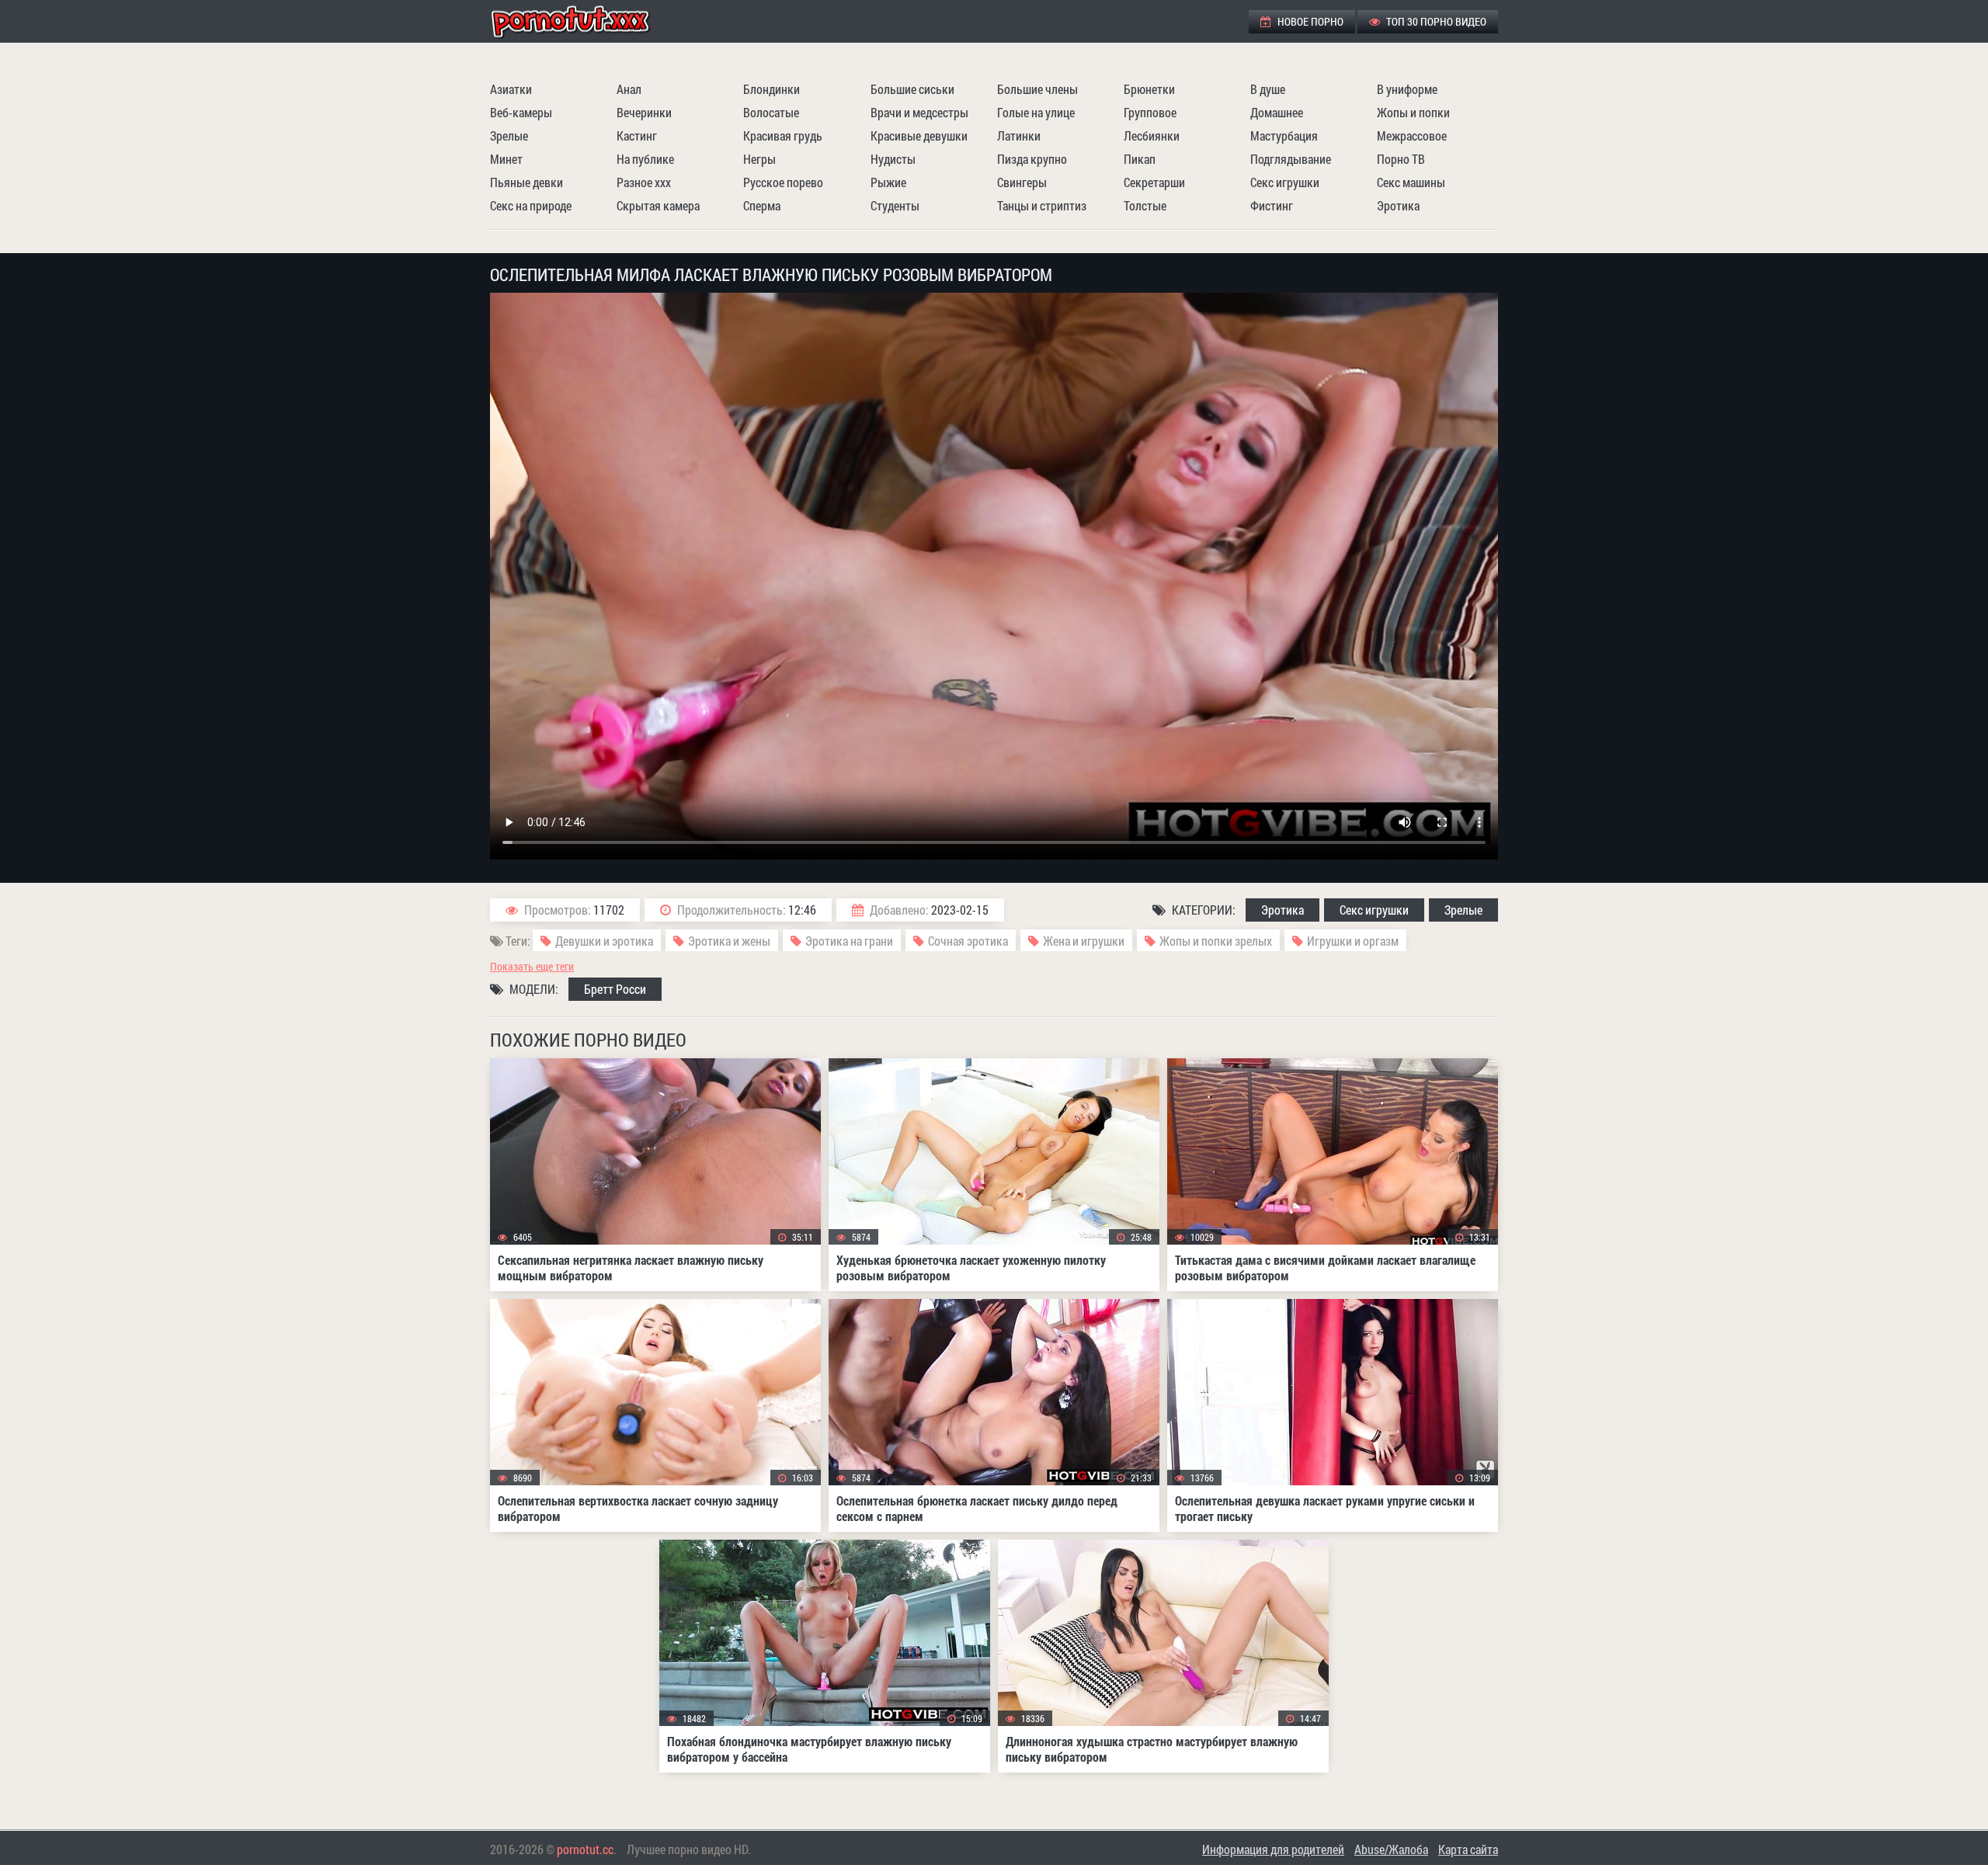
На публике (645, 159)
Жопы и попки (1413, 112)
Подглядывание (1291, 159)
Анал (629, 89)
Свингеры (1022, 182)
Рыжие (888, 182)
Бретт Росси (615, 989)
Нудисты (893, 159)
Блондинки (772, 89)
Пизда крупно (1032, 159)
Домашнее (1277, 112)
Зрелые (509, 135)
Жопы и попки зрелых (1216, 941)
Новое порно (1309, 21)
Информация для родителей (1273, 1849)
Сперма (762, 205)
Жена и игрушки (1084, 941)
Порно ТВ (1401, 159)
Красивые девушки (919, 135)
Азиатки (511, 89)
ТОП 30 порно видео (1435, 21)
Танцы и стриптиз (1042, 205)
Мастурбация (1284, 135)
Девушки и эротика (604, 941)
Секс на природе (531, 205)
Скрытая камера (658, 205)
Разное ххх (644, 182)
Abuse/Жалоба (1391, 1849)
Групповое (1150, 112)
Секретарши (1154, 182)
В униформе (1407, 89)
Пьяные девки (527, 182)
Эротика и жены (729, 941)
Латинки (1019, 135)
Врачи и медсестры (919, 112)
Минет (506, 159)
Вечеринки (644, 112)
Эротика (1398, 205)
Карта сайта (1468, 1849)
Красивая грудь (783, 135)
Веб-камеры (521, 112)
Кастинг (637, 135)
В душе (1268, 89)
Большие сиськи (912, 89)
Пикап (1140, 159)
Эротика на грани (849, 941)
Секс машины (1411, 182)
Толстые (1145, 205)
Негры (759, 159)
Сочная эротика (968, 941)
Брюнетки (1149, 89)
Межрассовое (1412, 135)
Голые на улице (1036, 112)
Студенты (895, 205)
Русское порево (783, 182)
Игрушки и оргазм (1353, 941)
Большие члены (1037, 89)
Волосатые (771, 112)
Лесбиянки (1152, 135)
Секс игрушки (1285, 182)
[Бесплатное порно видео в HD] (583, 21)
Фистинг (1272, 205)
